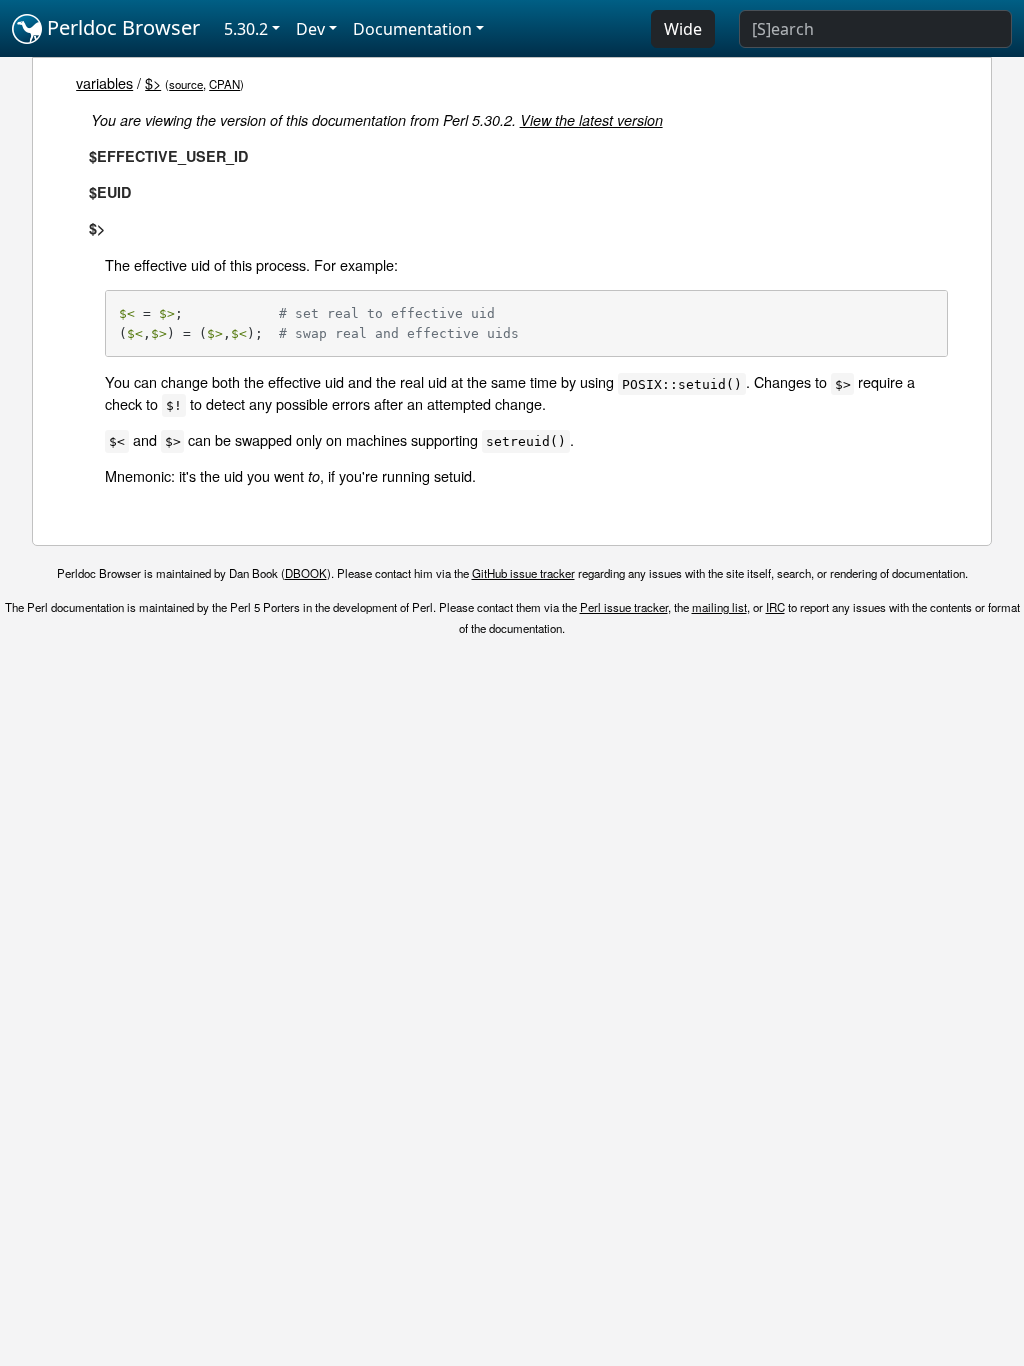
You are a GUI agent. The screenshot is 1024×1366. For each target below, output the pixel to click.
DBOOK (306, 573)
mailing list (719, 607)
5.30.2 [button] (246, 29)
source (186, 84)
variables (104, 82)
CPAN (224, 84)
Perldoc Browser (121, 27)
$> (153, 82)
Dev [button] (310, 29)
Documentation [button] (412, 29)
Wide (683, 29)
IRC (775, 607)
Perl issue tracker (624, 607)
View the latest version (591, 120)
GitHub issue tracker (523, 573)
